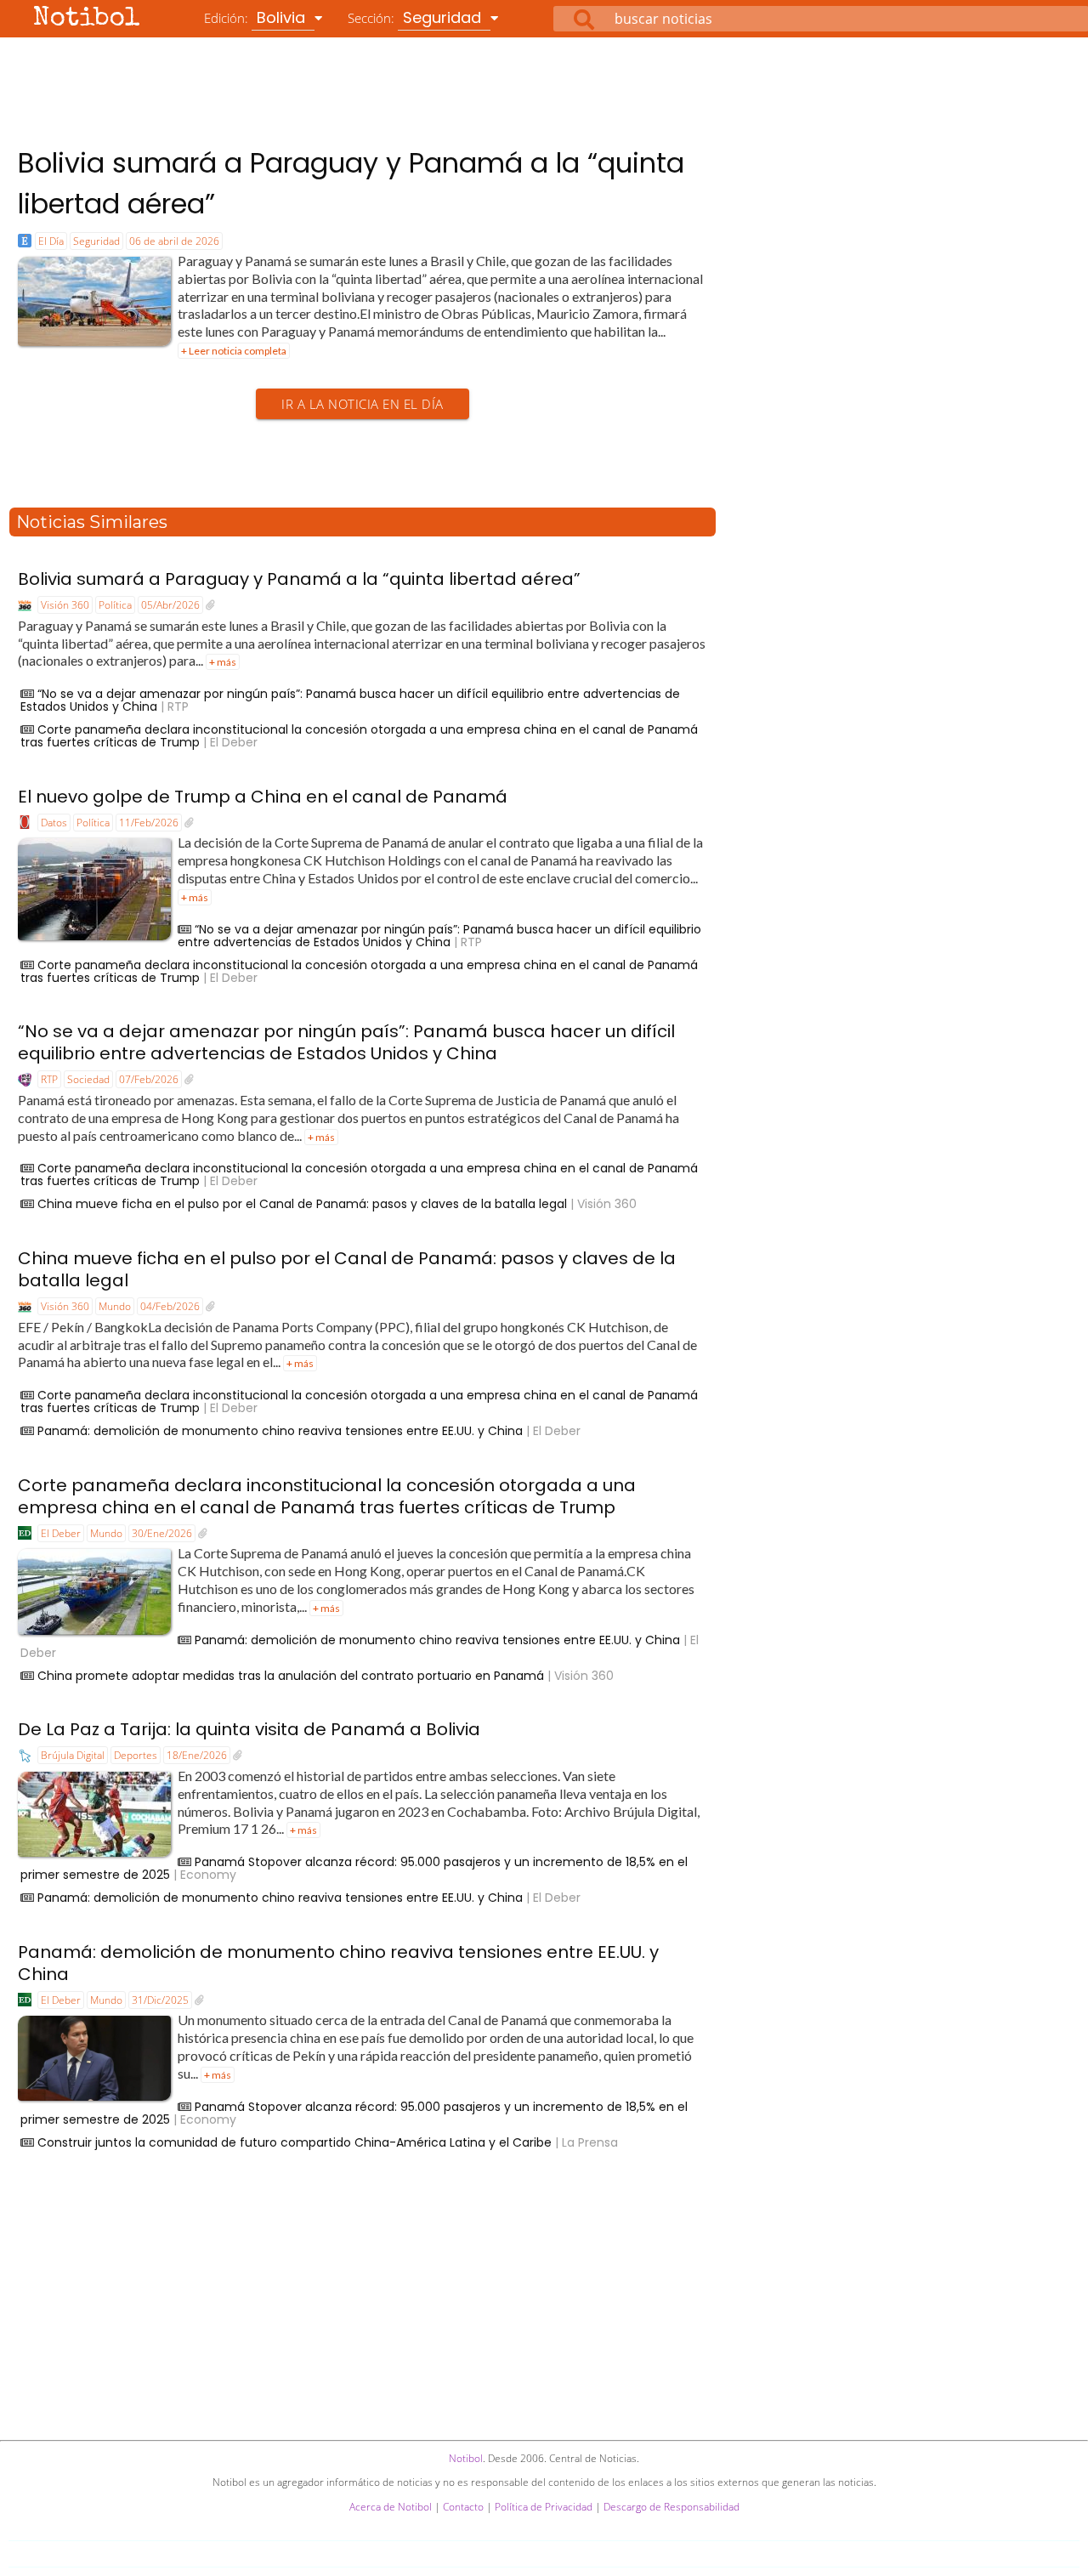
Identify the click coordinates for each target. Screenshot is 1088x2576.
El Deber (61, 1533)
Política (115, 605)
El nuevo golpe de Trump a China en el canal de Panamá (263, 797)
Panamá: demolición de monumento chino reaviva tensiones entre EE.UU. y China (280, 1431)
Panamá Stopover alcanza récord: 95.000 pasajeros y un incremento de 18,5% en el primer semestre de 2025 (354, 1868)
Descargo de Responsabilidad (671, 2507)
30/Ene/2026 (162, 1533)
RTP (49, 1079)
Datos (54, 823)
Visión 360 (65, 605)
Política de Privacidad (544, 2507)
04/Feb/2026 (170, 1306)
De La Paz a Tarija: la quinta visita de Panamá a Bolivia (249, 1729)
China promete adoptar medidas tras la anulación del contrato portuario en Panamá (291, 1676)
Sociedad (88, 1079)
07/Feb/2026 (149, 1079)
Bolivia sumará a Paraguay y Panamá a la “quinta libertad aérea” (299, 579)
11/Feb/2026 (149, 823)
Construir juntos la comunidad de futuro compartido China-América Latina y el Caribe (295, 2142)
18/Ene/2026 (197, 1755)
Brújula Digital (73, 1755)
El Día (51, 241)
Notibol (87, 19)
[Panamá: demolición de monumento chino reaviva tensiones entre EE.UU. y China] (199, 2000)
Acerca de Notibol (391, 2507)
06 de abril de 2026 (174, 241)
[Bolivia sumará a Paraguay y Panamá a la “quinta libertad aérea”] (210, 605)
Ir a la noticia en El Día (363, 404)
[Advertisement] (544, 84)
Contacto (463, 2507)
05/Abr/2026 (170, 605)
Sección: (416, 17)
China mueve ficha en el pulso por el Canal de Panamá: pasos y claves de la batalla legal (302, 1204)
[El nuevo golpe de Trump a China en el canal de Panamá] (189, 823)
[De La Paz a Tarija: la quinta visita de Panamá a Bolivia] (238, 1756)
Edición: (257, 17)
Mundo (115, 1306)
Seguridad (96, 241)
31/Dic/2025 (160, 2000)
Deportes (136, 1755)
